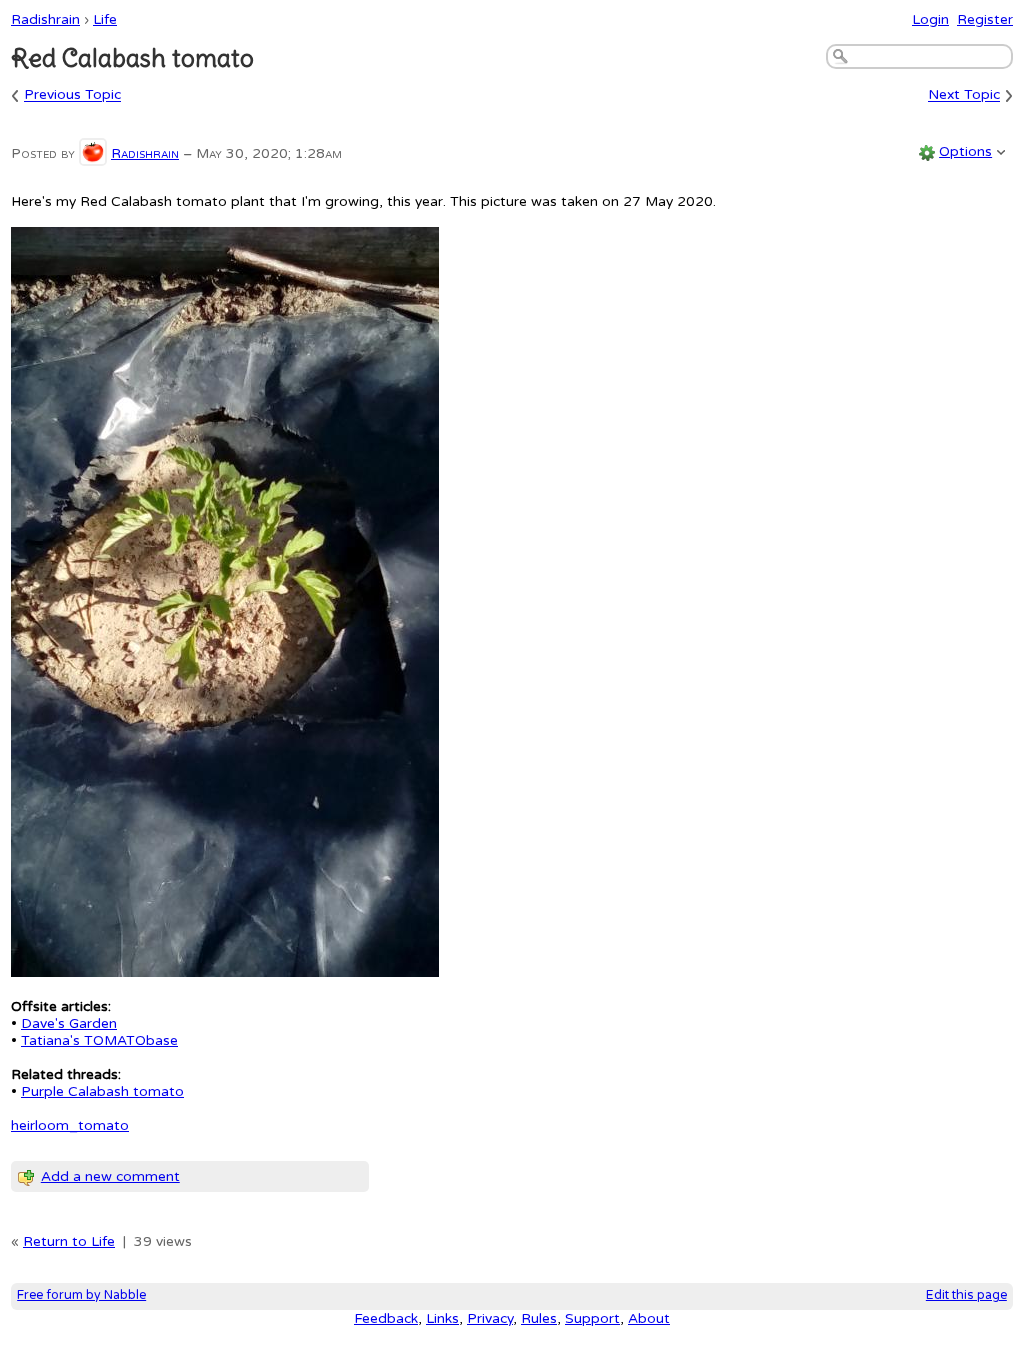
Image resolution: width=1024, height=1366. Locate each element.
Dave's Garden (69, 1023)
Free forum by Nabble (81, 1295)
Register (985, 19)
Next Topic (964, 95)
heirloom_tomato (70, 1125)
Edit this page (966, 1295)
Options (965, 151)
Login (930, 19)
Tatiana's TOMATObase (99, 1040)
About (649, 1318)
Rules (539, 1318)
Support (592, 1318)
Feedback (386, 1318)
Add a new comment (110, 1176)
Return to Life (69, 1241)
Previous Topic (72, 95)
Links (442, 1318)
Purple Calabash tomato (102, 1091)
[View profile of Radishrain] (93, 153)
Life (105, 19)
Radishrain (45, 19)
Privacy (490, 1318)
